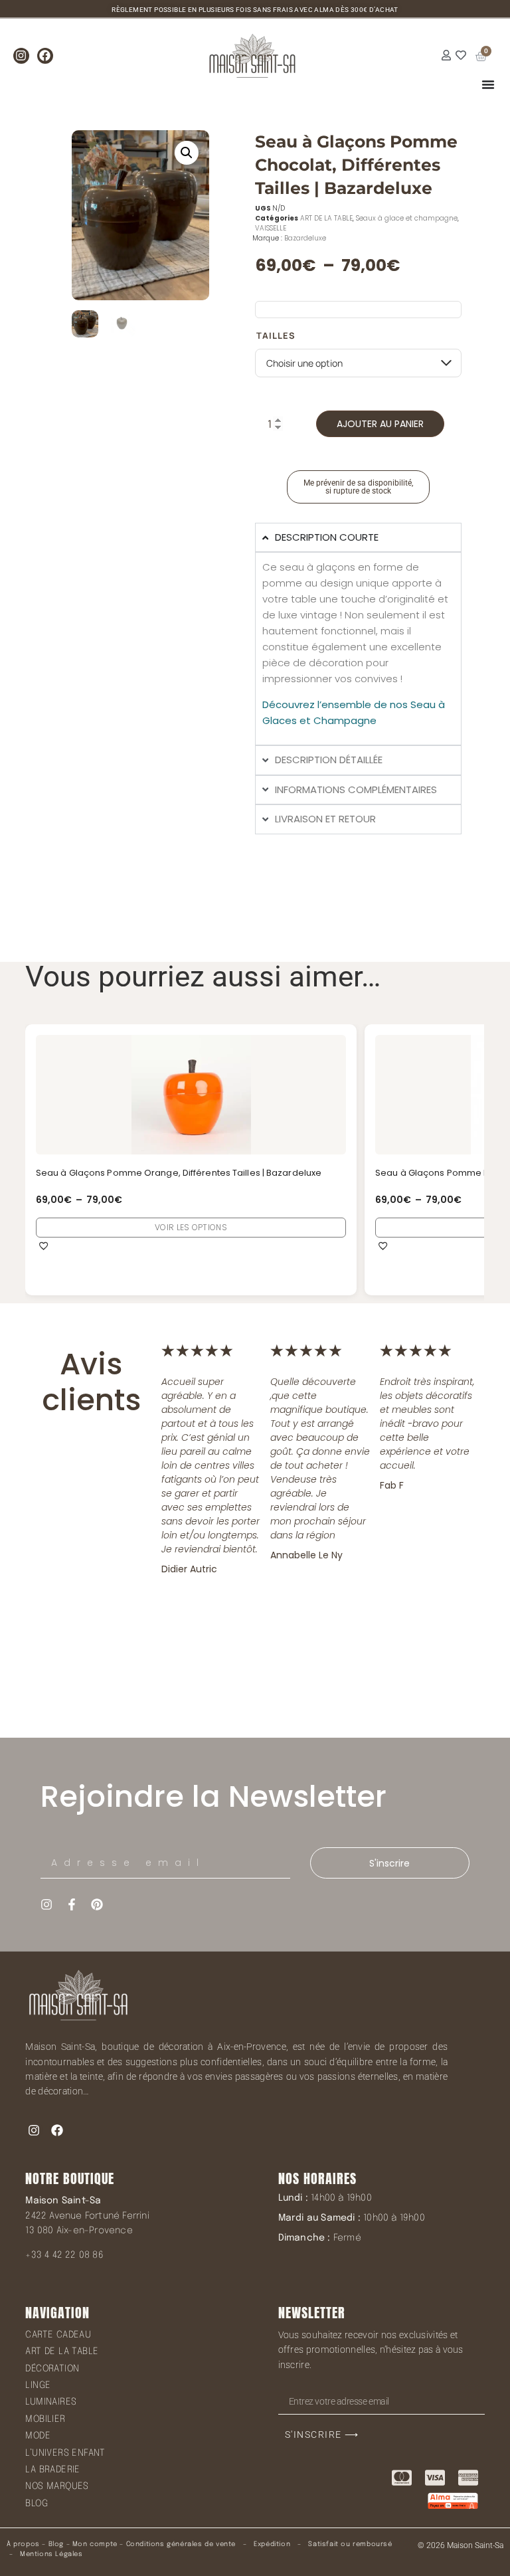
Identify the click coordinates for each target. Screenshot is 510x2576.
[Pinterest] (97, 1904)
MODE (38, 2436)
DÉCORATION (52, 2369)
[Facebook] (45, 56)
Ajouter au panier (380, 424)
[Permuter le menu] (488, 84)
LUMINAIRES (51, 2402)
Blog (56, 2544)
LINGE (38, 2385)
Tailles (276, 336)
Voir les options (192, 1227)
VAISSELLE (271, 228)
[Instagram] (21, 56)
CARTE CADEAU (58, 2335)
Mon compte (95, 2544)
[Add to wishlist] (44, 1245)
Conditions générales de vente (181, 2544)
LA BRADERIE (52, 2470)
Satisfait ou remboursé (350, 2544)
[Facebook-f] (72, 1904)
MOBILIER (45, 2419)
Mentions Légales (51, 2554)
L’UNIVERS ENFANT (65, 2453)
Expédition (271, 2544)
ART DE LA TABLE (326, 218)
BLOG (37, 2504)
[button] (187, 153)
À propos (23, 2544)
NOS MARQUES (57, 2486)
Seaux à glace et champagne (407, 218)
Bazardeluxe (305, 238)
